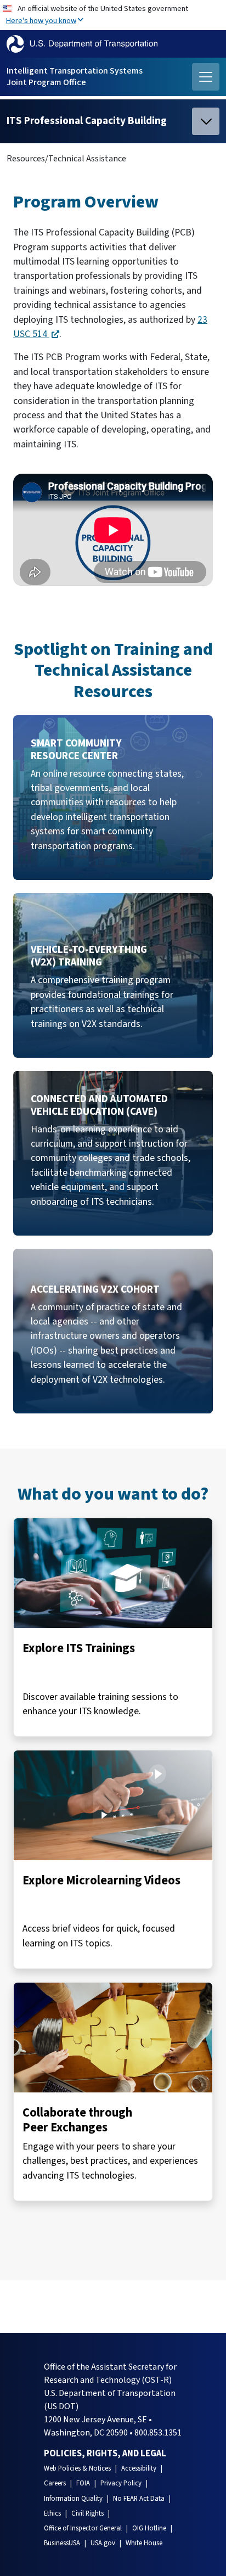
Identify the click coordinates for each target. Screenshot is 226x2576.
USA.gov (103, 2543)
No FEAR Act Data (139, 2499)
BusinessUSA (62, 2543)
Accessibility (139, 2468)
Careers (55, 2483)
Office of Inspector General (83, 2528)
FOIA (83, 2483)
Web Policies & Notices (77, 2468)
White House (144, 2543)
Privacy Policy (121, 2483)
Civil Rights (87, 2513)
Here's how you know (41, 21)
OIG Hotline (149, 2528)
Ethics (52, 2513)
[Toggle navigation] (206, 77)
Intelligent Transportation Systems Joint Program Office (75, 77)
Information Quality (73, 2499)
